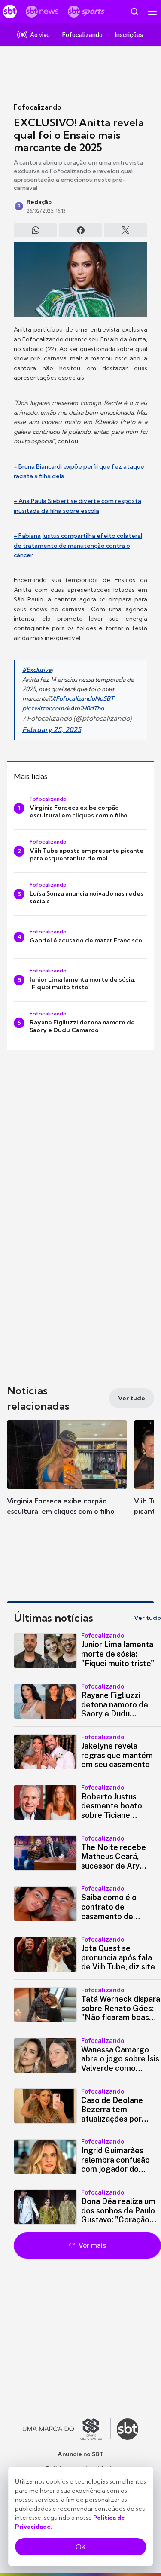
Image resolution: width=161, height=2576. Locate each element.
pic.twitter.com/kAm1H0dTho (63, 708)
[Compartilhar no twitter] (126, 230)
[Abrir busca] (134, 12)
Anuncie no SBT (80, 2454)
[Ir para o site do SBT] (128, 2429)
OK (81, 2547)
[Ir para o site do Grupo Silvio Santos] (67, 2429)
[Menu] (152, 12)
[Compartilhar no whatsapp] (35, 230)
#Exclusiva (37, 670)
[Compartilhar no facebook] (80, 230)
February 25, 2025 (52, 729)
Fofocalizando (38, 107)
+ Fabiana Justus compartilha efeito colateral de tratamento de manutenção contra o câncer (78, 545)
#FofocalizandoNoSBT (83, 698)
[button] (67, 1476)
